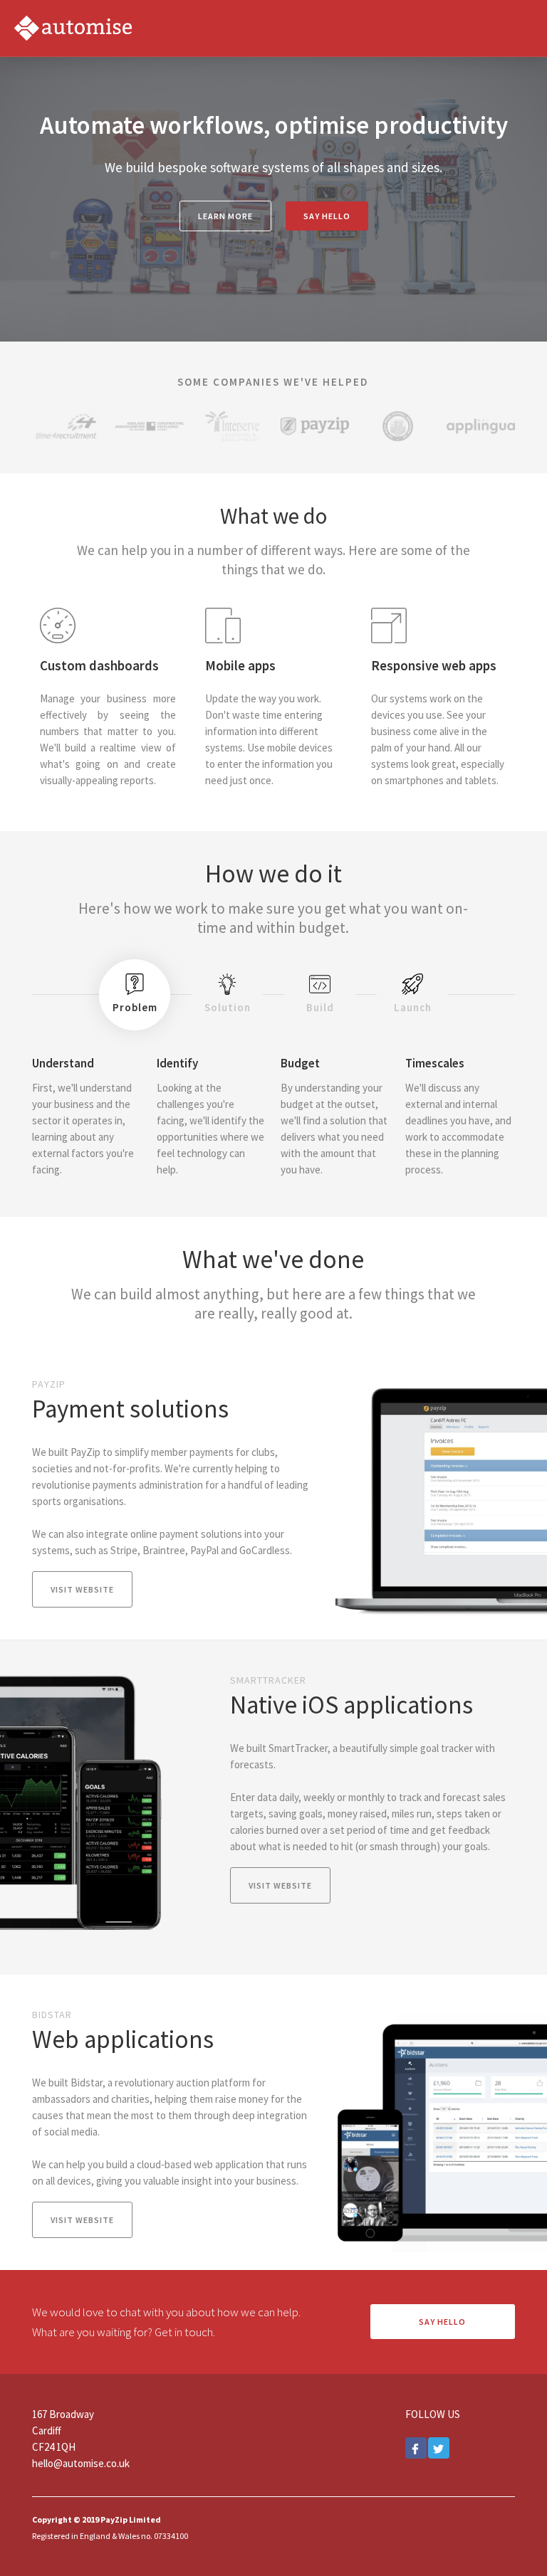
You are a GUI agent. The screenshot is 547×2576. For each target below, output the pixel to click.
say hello (327, 216)
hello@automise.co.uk (81, 2463)
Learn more (225, 216)
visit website (82, 1589)
